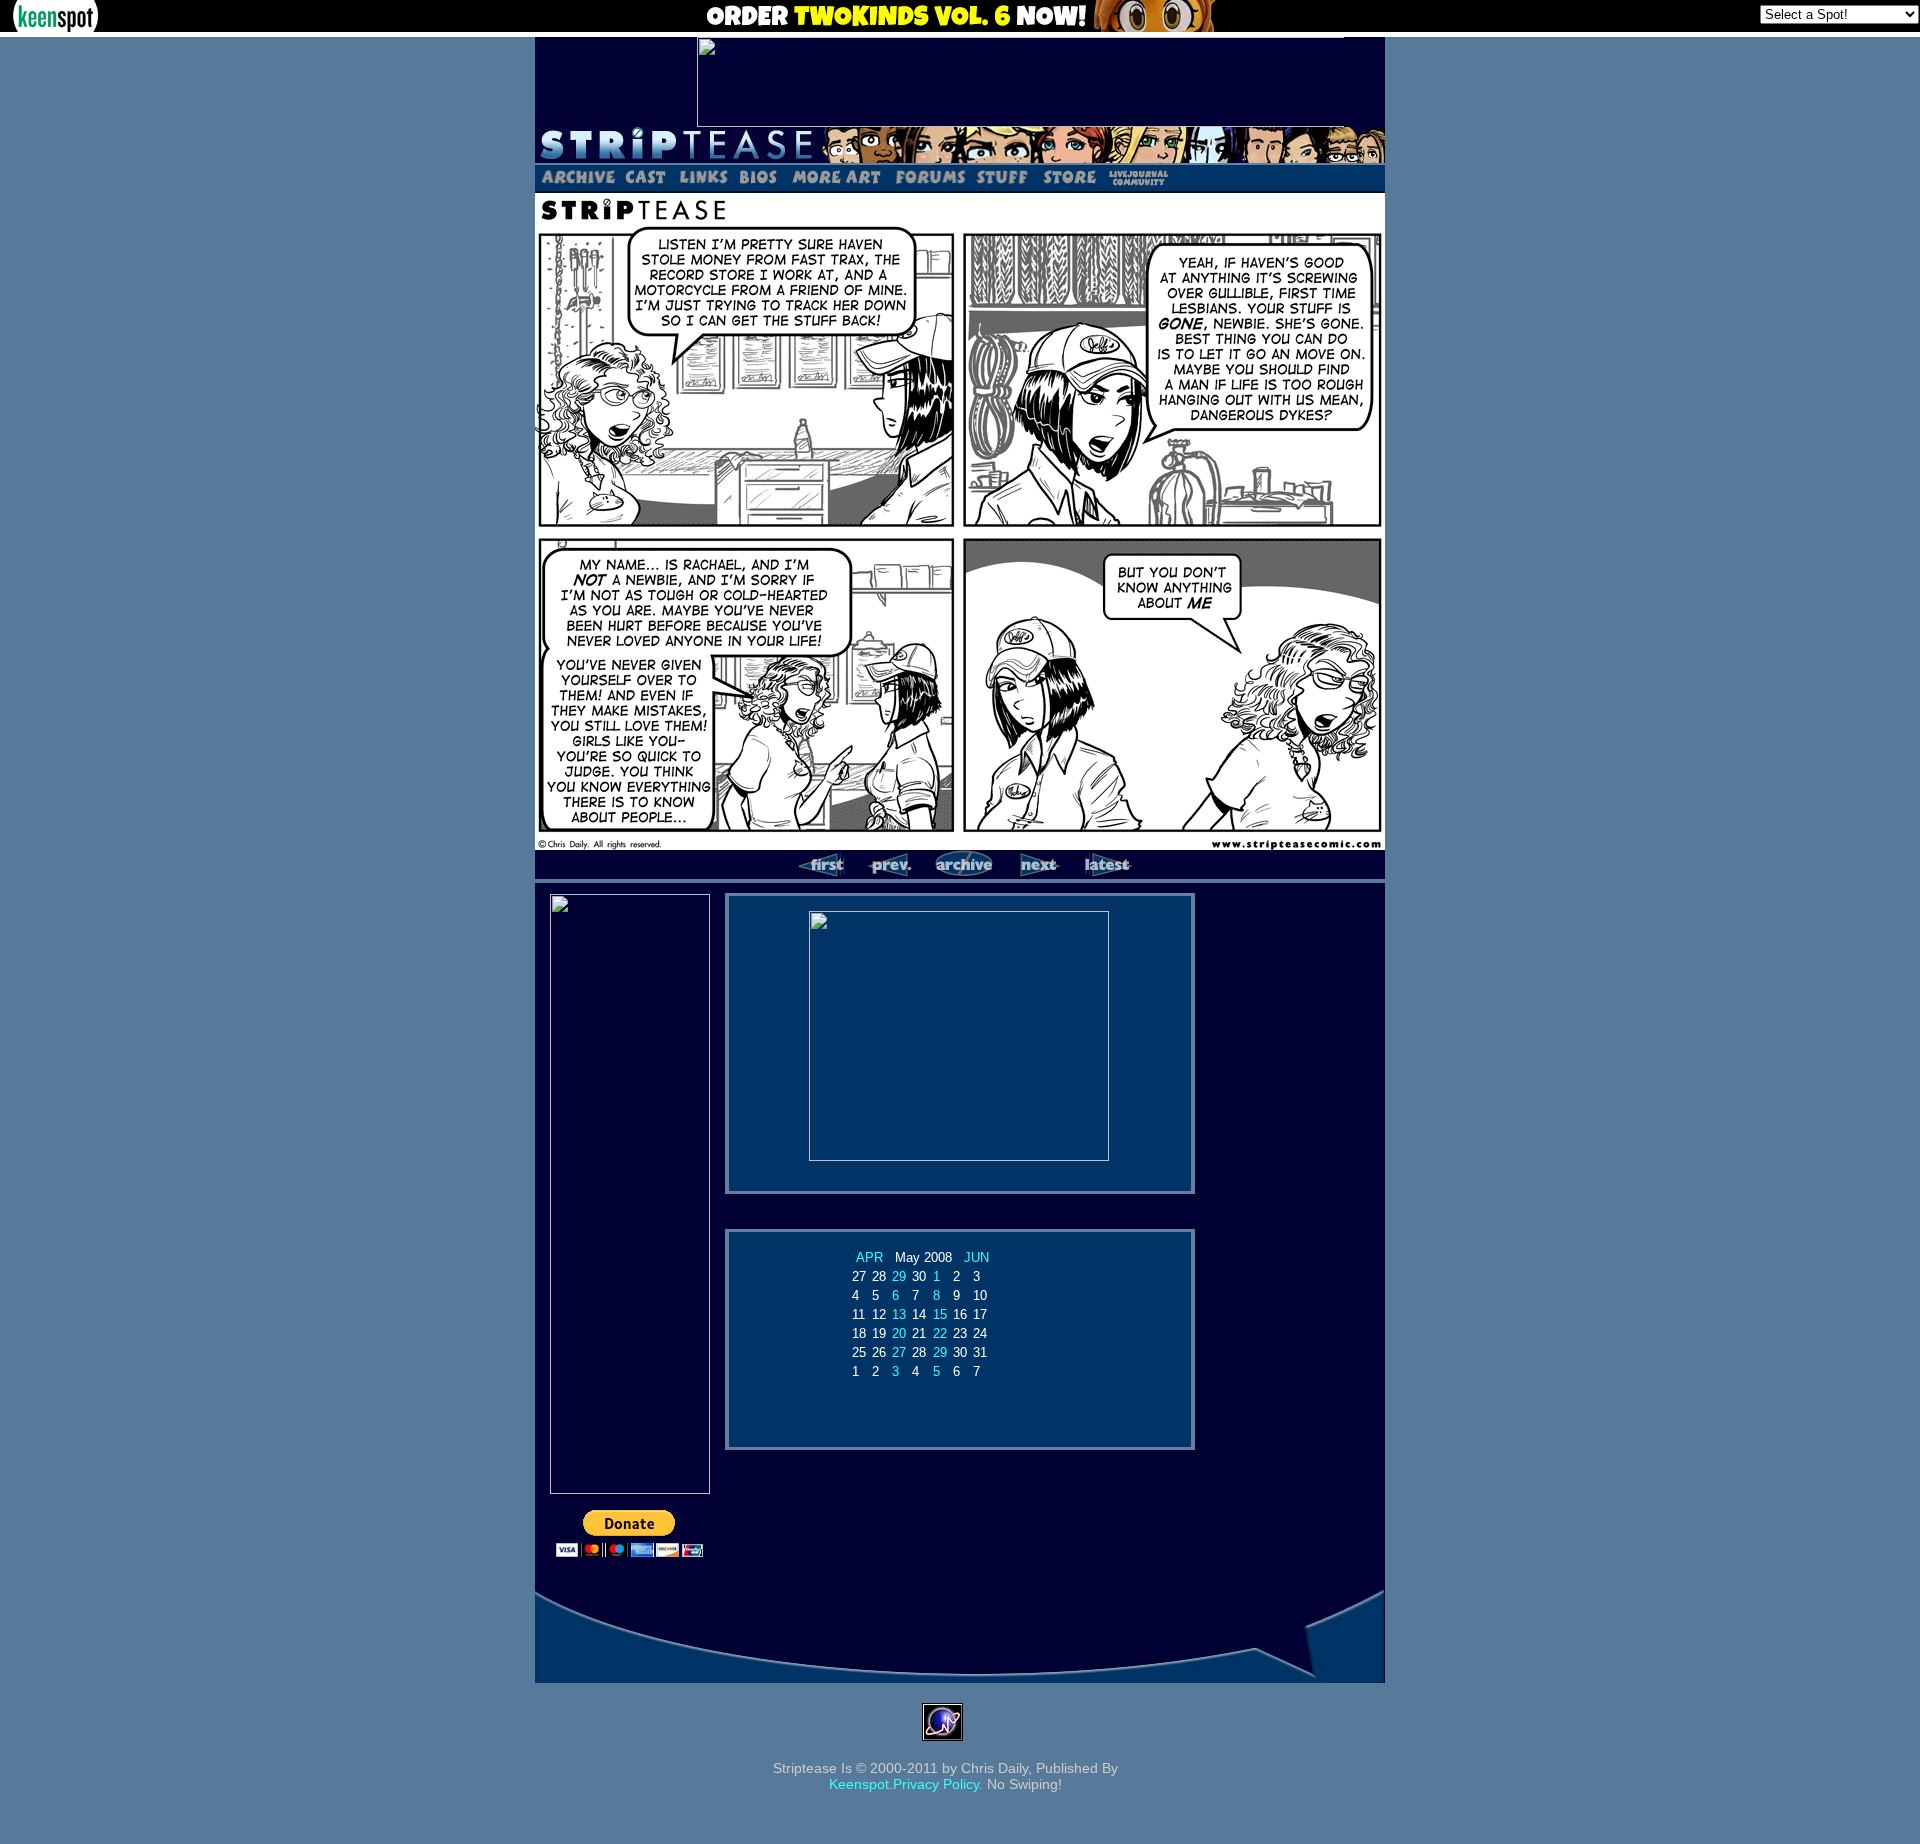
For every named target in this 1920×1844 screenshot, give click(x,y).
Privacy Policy (936, 1784)
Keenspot (859, 1784)
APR (869, 1257)
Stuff (1002, 176)
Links (703, 176)
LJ (1137, 176)
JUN (976, 1257)
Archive (577, 176)
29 (899, 1276)
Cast (646, 176)
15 (940, 1314)
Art (836, 176)
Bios (758, 176)
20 (899, 1333)
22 (940, 1333)
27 (899, 1352)
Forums (930, 176)
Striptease (960, 145)
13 (899, 1314)
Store (1068, 176)
